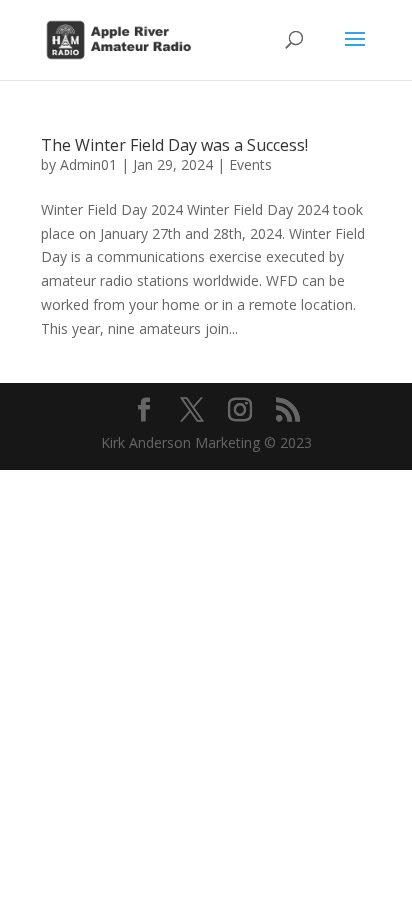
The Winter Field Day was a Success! (174, 145)
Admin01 (88, 164)
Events (250, 164)
